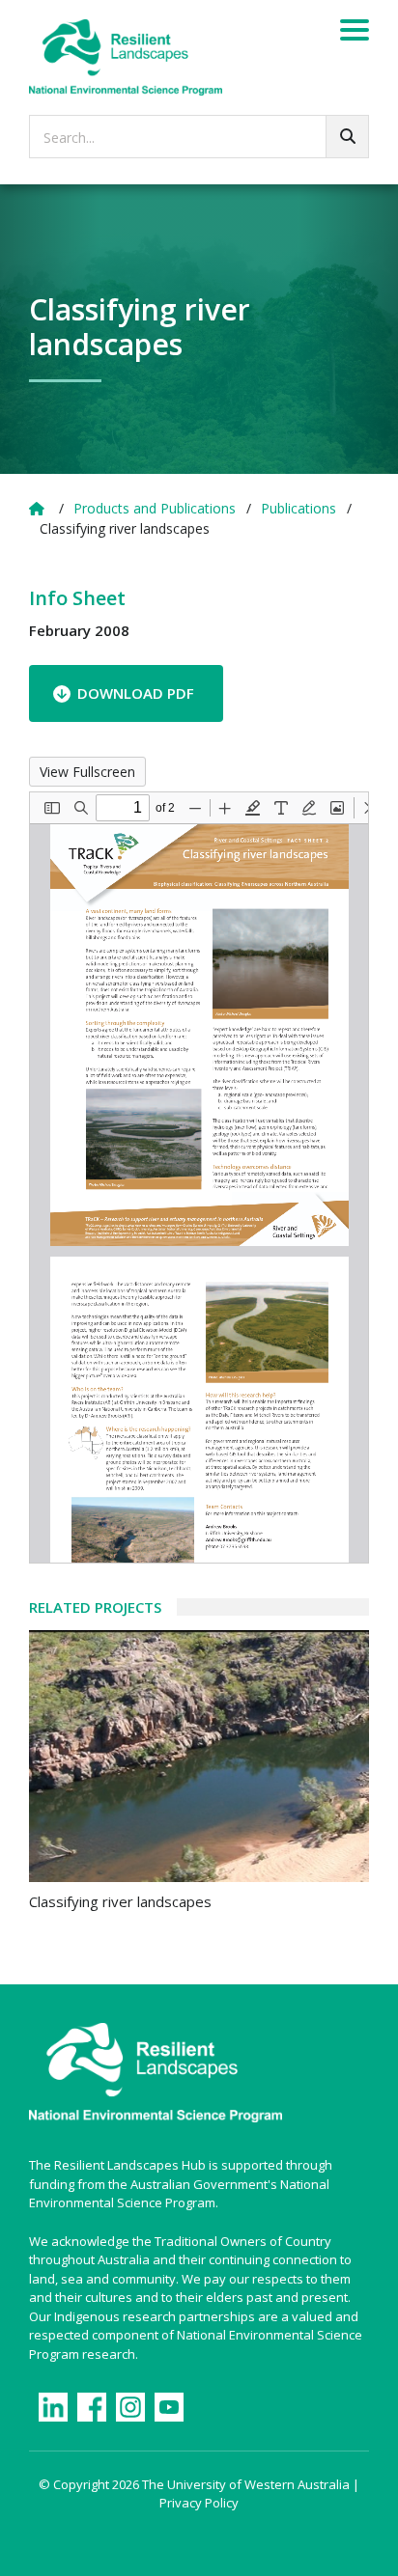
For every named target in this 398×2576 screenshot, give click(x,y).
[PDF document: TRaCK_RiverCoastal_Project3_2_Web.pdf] (199, 1177)
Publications (298, 508)
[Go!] (347, 137)
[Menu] (355, 33)
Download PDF (136, 693)
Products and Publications (155, 508)
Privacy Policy (199, 2503)
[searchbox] (199, 137)
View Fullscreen (87, 772)
